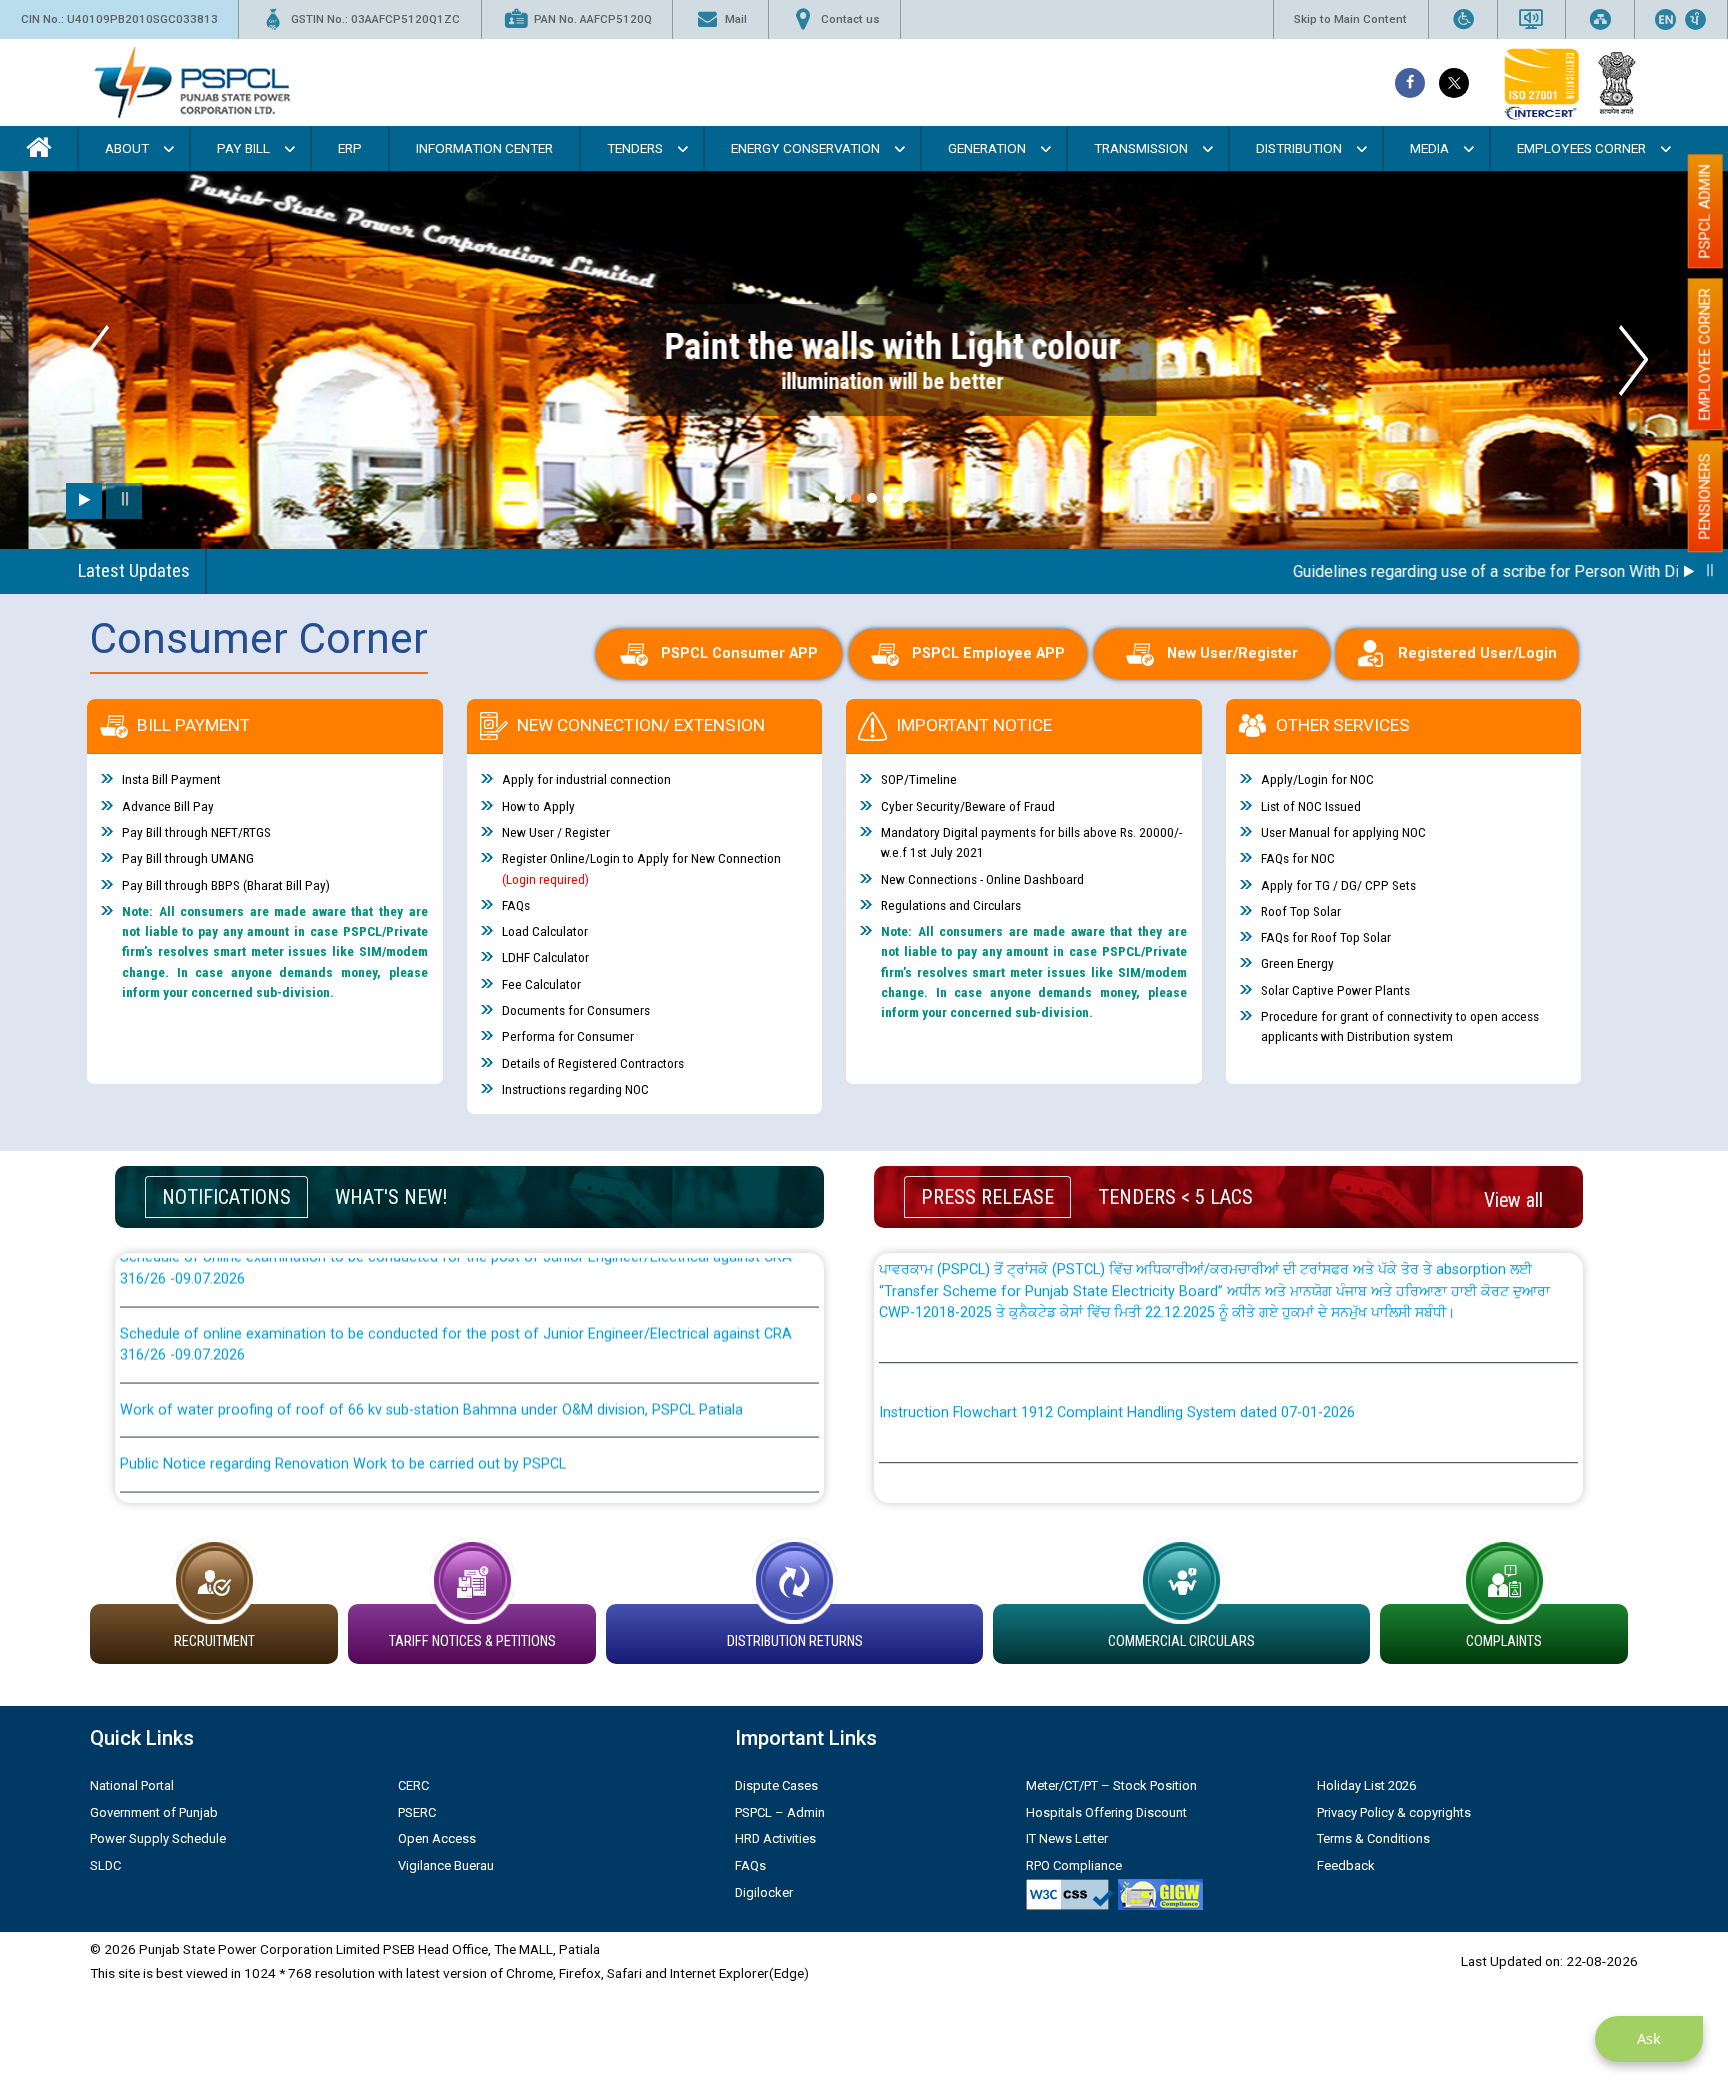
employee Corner (1705, 354)
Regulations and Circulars (951, 905)
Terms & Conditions (1373, 1838)
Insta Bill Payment (171, 779)
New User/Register (1232, 653)
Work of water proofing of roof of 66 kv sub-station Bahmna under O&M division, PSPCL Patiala (431, 1352)
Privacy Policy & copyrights (1394, 1812)
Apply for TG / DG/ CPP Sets (1338, 885)
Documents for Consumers (576, 1010)
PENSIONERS (1705, 496)
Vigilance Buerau (446, 1865)
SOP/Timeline (919, 779)
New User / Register (556, 832)
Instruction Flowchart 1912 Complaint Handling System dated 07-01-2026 (1117, 1355)
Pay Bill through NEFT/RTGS (196, 832)
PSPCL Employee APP (988, 653)
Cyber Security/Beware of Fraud (968, 806)
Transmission (1141, 148)
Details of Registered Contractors (593, 1063)
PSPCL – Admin (780, 1812)
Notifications (226, 1197)
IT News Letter (1067, 1838)
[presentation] (94, 360)
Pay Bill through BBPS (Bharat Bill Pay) (226, 885)
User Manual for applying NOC (1343, 832)
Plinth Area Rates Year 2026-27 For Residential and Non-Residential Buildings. (370, 1461)
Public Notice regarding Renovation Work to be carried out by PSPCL (343, 1407)
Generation (987, 148)
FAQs (516, 905)
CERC (413, 1785)
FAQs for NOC (1298, 858)
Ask (1649, 2038)
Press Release (987, 1197)
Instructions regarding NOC (575, 1089)
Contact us (850, 19)
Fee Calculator (541, 984)
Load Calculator (545, 931)
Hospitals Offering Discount (1106, 1812)
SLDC (105, 1865)
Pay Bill (243, 148)
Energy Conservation (805, 148)
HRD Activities (775, 1838)
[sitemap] (1600, 19)
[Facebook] (1410, 83)
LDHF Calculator (545, 957)
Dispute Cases (776, 1785)
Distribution (1299, 148)
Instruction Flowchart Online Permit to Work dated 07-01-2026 (1081, 1455)
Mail (736, 19)
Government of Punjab (154, 1812)
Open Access (437, 1838)
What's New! (391, 1197)
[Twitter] (1454, 83)
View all (1513, 1200)
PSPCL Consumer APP (739, 653)
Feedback (1346, 1865)
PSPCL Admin (1705, 211)
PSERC (417, 1812)
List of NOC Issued (1311, 806)
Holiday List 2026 (1366, 1785)
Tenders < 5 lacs (1175, 1197)
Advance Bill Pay (168, 806)
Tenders (635, 148)
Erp (350, 148)
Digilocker (764, 1892)
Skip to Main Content (1350, 19)
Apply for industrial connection (586, 779)
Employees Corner (1581, 148)
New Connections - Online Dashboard (982, 879)
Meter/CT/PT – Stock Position (1111, 1785)
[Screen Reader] (1531, 19)
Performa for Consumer (568, 1036)
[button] (824, 498)
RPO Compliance (1074, 1865)
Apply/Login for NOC (1317, 779)
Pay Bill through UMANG (188, 858)
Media (1429, 148)
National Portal (132, 1785)
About (127, 148)
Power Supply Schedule (158, 1838)
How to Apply (538, 806)
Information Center (484, 148)
